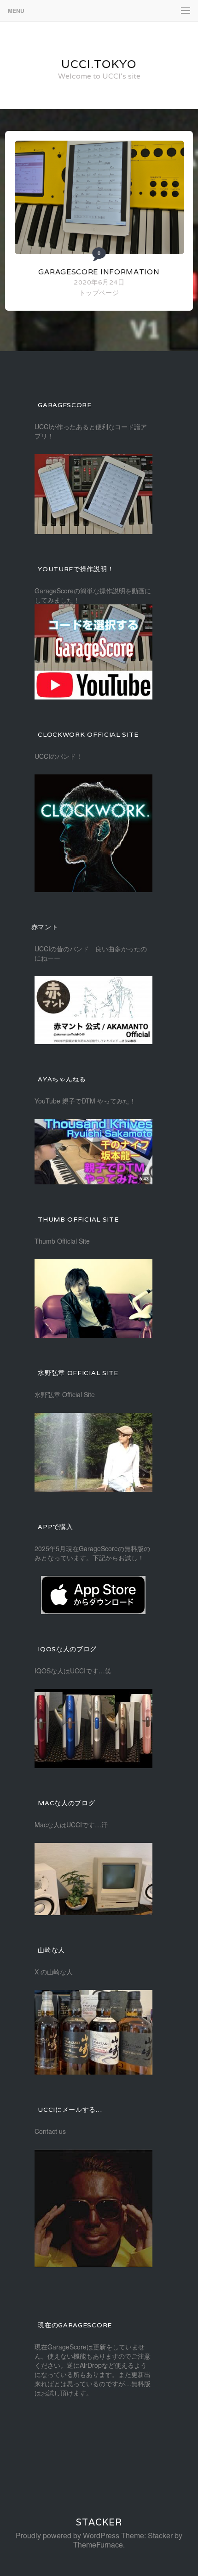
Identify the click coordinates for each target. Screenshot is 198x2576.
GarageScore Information (99, 272)
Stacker (99, 2522)
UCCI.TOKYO (99, 64)
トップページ (99, 292)
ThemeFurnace (98, 2545)
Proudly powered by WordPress (67, 2535)
